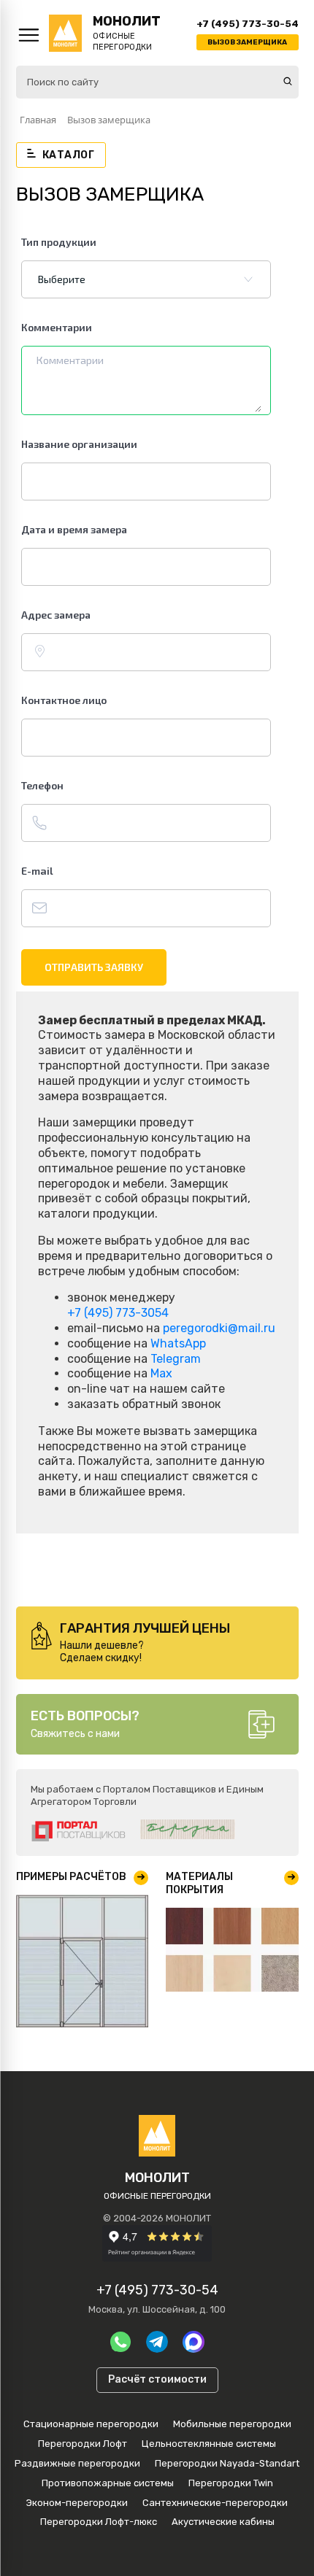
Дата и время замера (74, 529)
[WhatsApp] (120, 2342)
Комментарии (57, 327)
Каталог (69, 155)
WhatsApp (178, 1343)
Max (161, 1373)
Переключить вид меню (29, 35)
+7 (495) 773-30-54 (248, 24)
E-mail (37, 871)
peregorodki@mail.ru (219, 1328)
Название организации (79, 444)
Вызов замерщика (247, 42)
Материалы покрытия (199, 1883)
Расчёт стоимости (157, 2379)
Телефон (42, 785)
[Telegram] (157, 2342)
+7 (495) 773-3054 (118, 1313)
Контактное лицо (64, 700)
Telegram (176, 1359)
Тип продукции (59, 242)
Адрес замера (56, 615)
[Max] (194, 2342)
